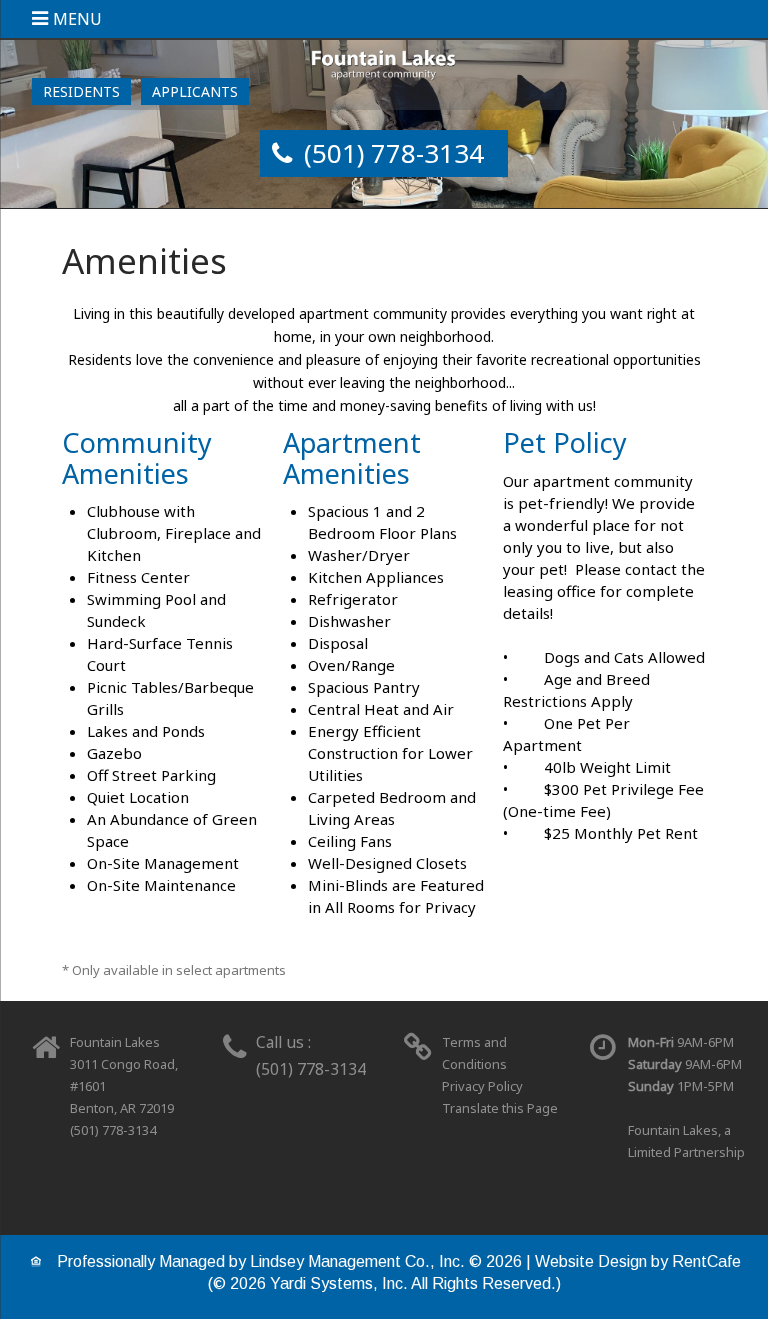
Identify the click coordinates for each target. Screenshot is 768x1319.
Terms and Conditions (474, 1053)
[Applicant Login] (195, 91)
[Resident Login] (81, 91)
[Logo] (384, 64)
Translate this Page (500, 1108)
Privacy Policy (482, 1086)
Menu (77, 19)
